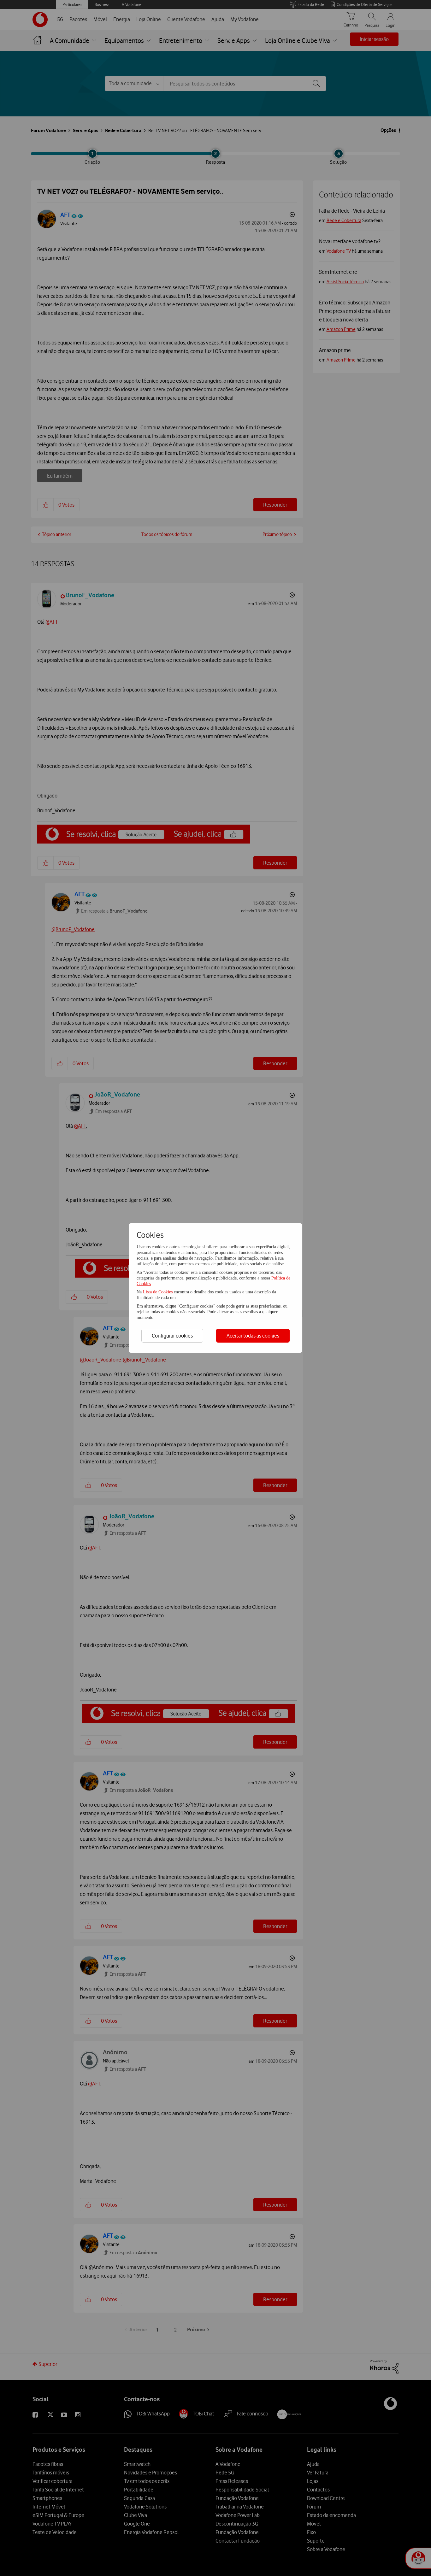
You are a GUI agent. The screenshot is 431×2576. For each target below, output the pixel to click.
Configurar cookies (172, 1336)
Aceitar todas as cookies (253, 1336)
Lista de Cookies (158, 1292)
